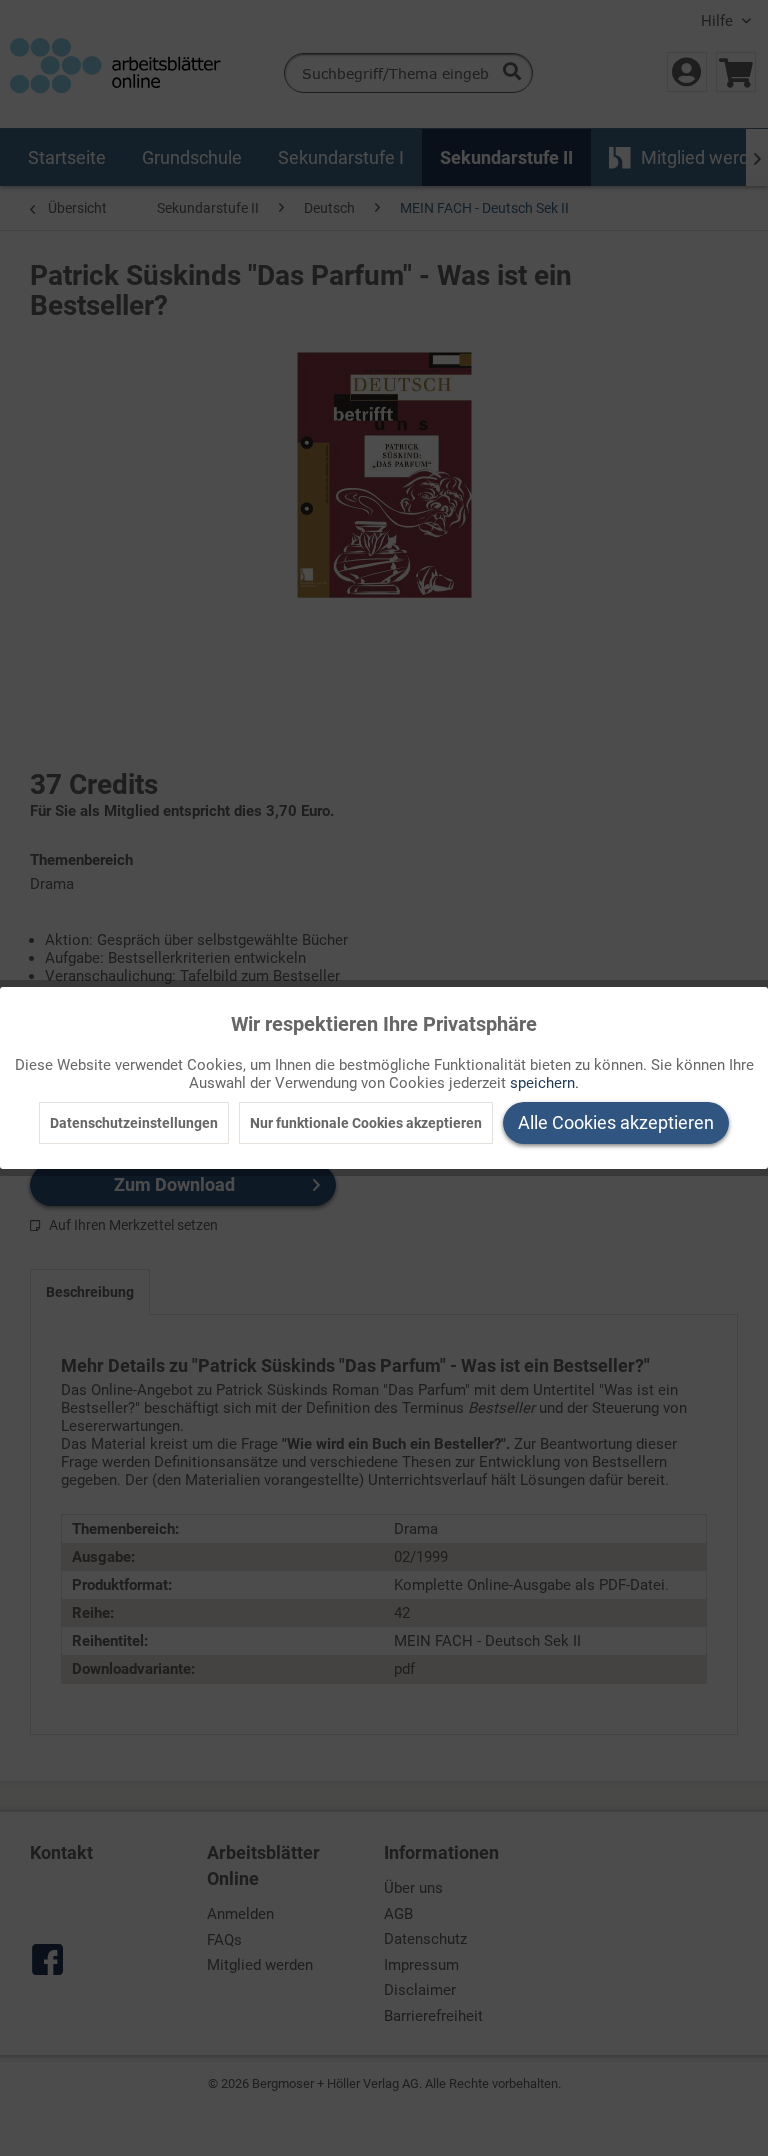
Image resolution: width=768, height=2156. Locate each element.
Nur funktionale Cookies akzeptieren (366, 1123)
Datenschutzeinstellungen (134, 1123)
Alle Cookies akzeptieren (616, 1122)
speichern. (544, 1083)
